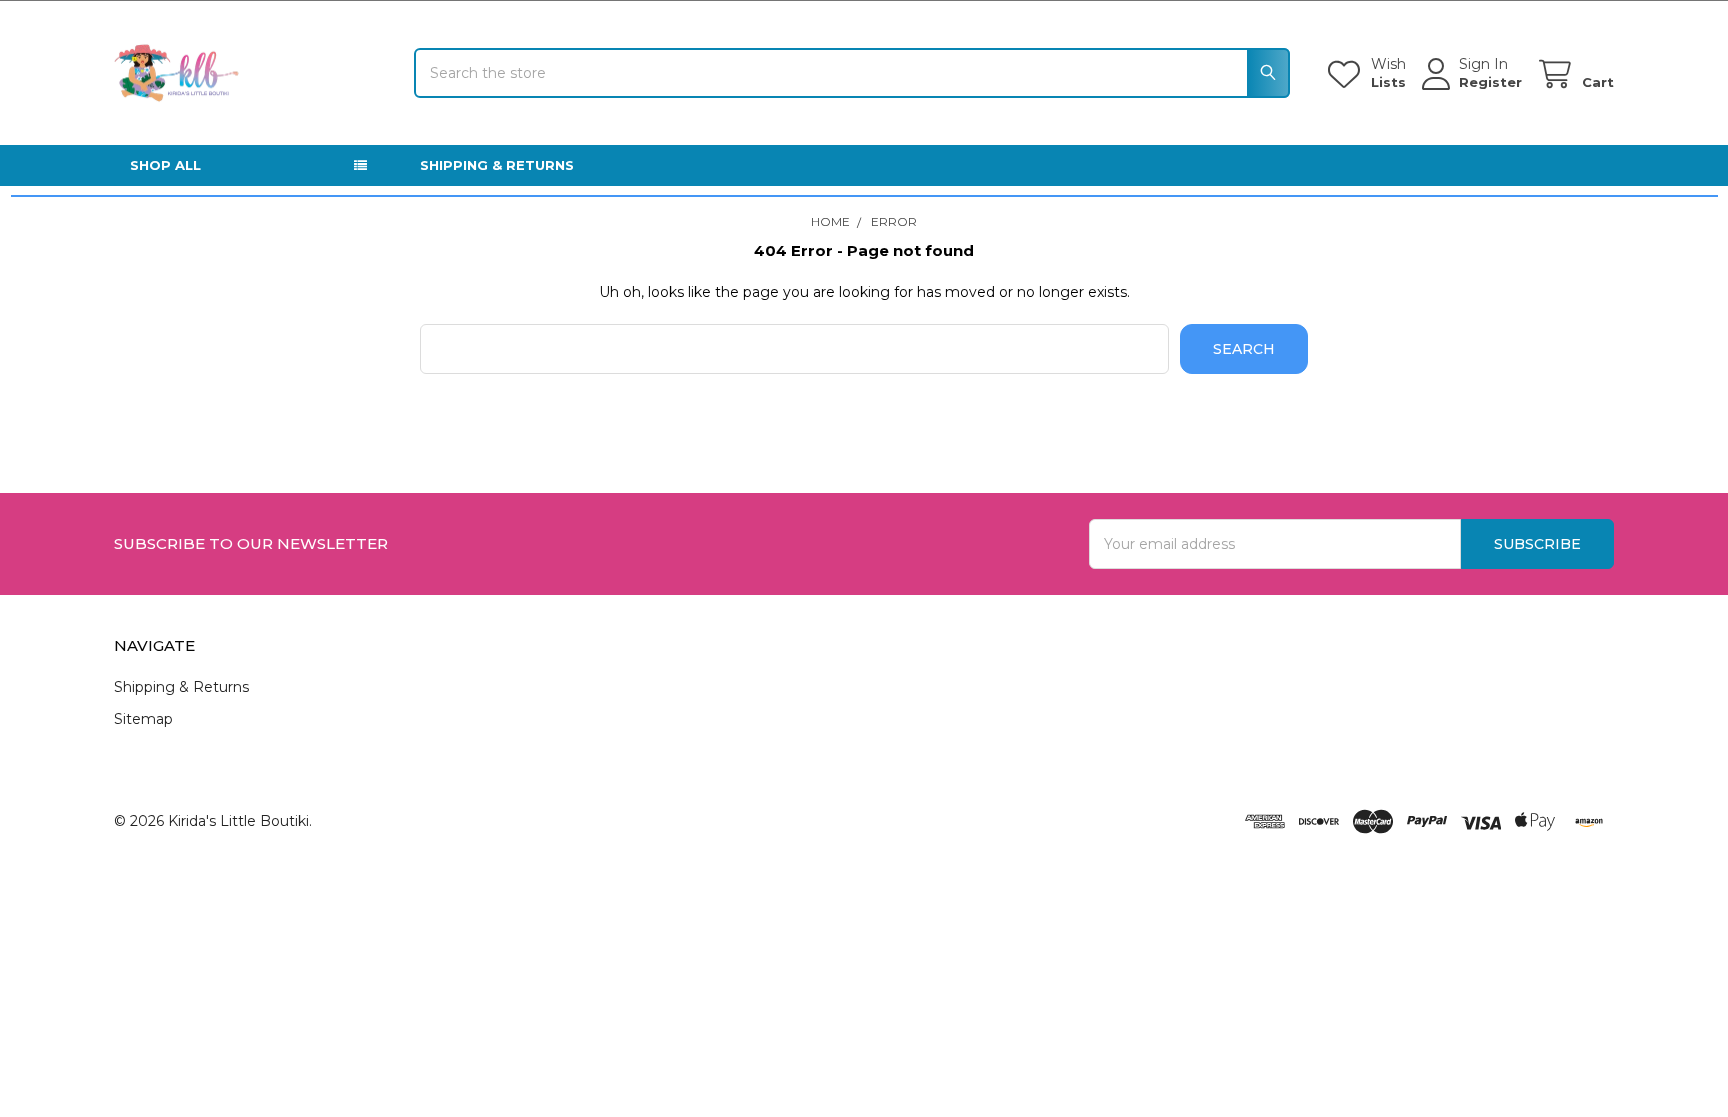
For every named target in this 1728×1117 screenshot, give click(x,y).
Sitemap (143, 719)
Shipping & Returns (497, 165)
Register (1490, 82)
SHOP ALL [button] (165, 165)
